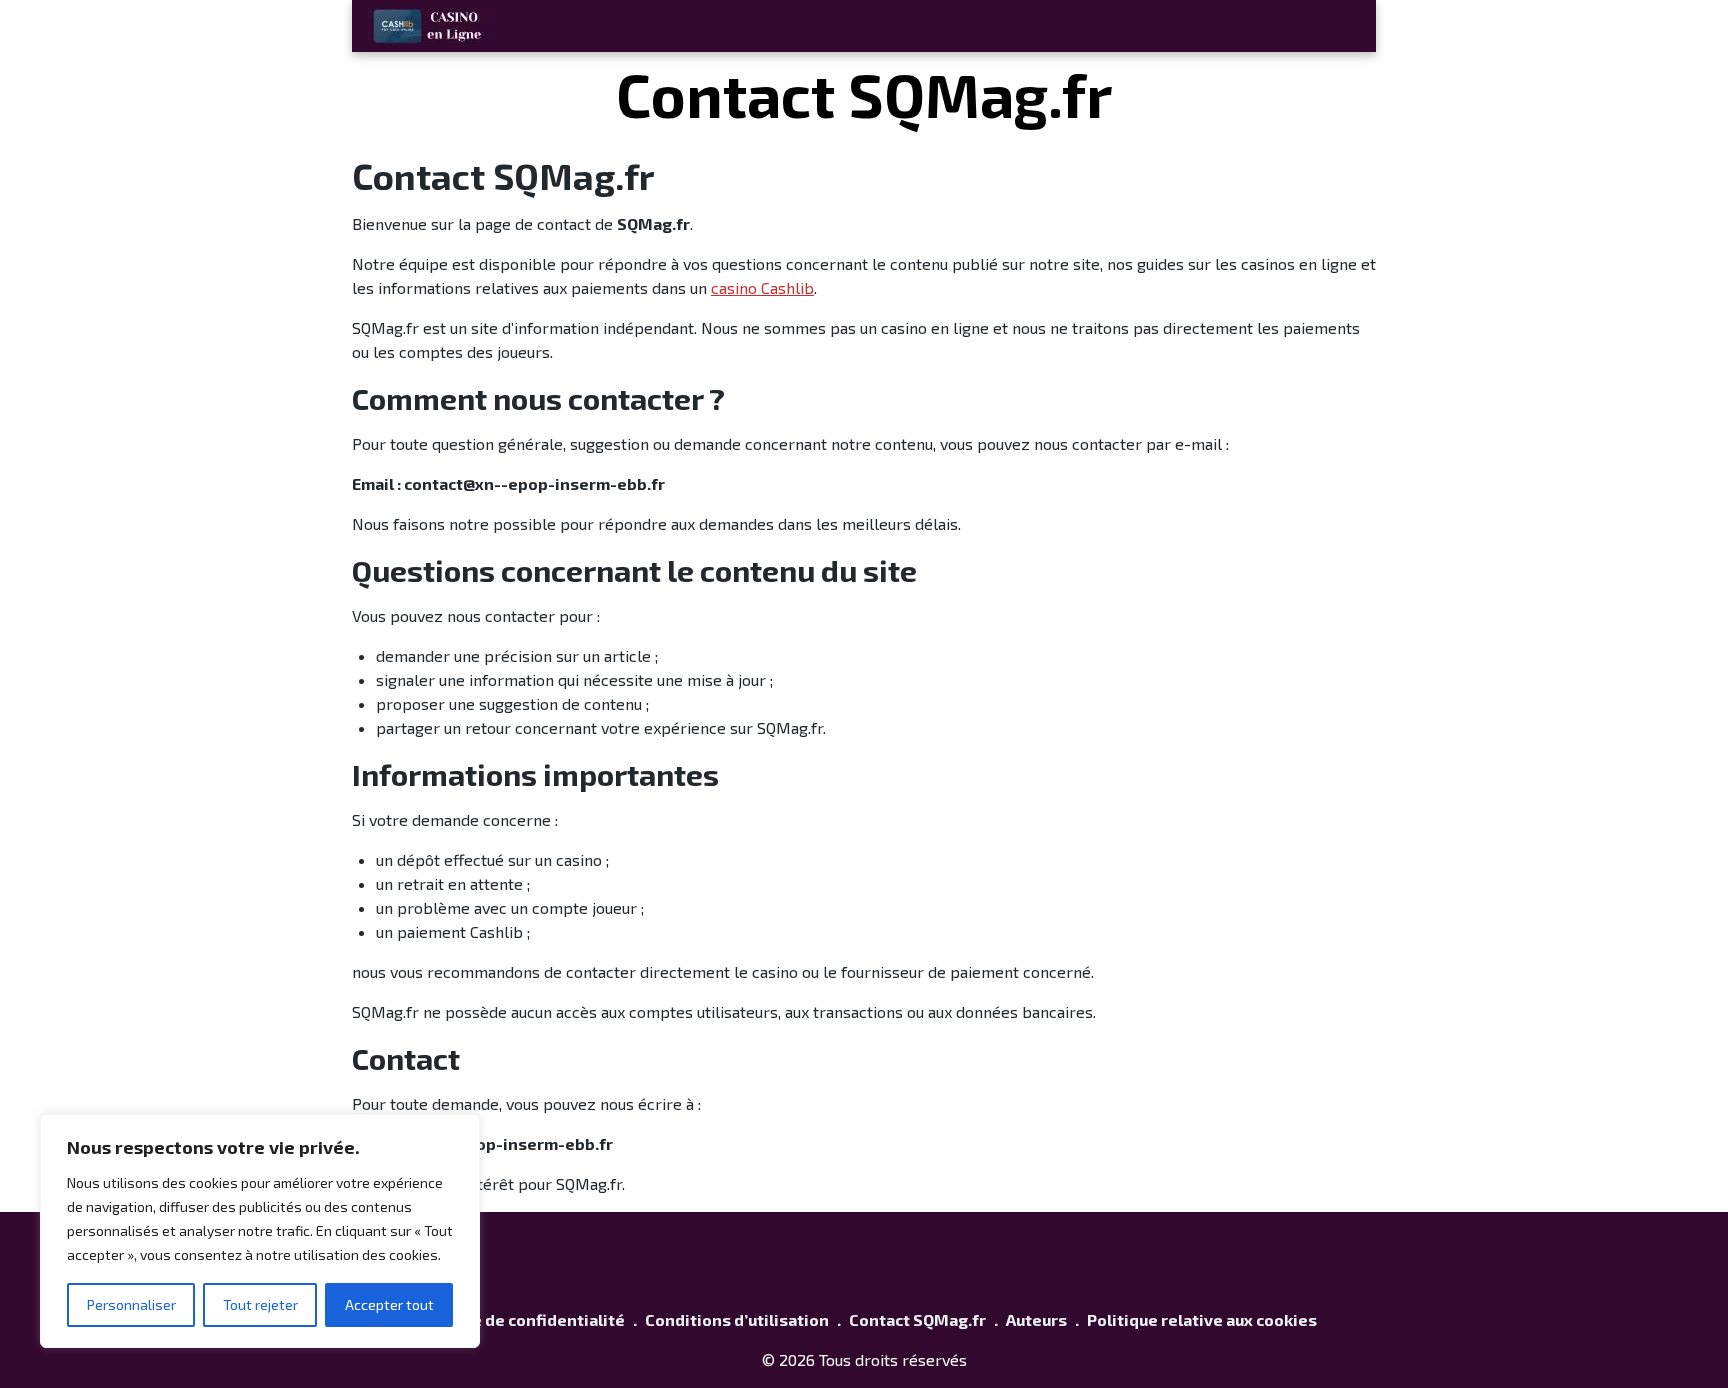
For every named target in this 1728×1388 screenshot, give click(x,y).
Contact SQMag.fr (917, 1319)
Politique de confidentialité (518, 1319)
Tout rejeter (260, 1304)
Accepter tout (389, 1304)
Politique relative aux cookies (1202, 1319)
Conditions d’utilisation (737, 1319)
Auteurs (1036, 1319)
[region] (260, 1231)
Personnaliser (131, 1304)
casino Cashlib (762, 287)
